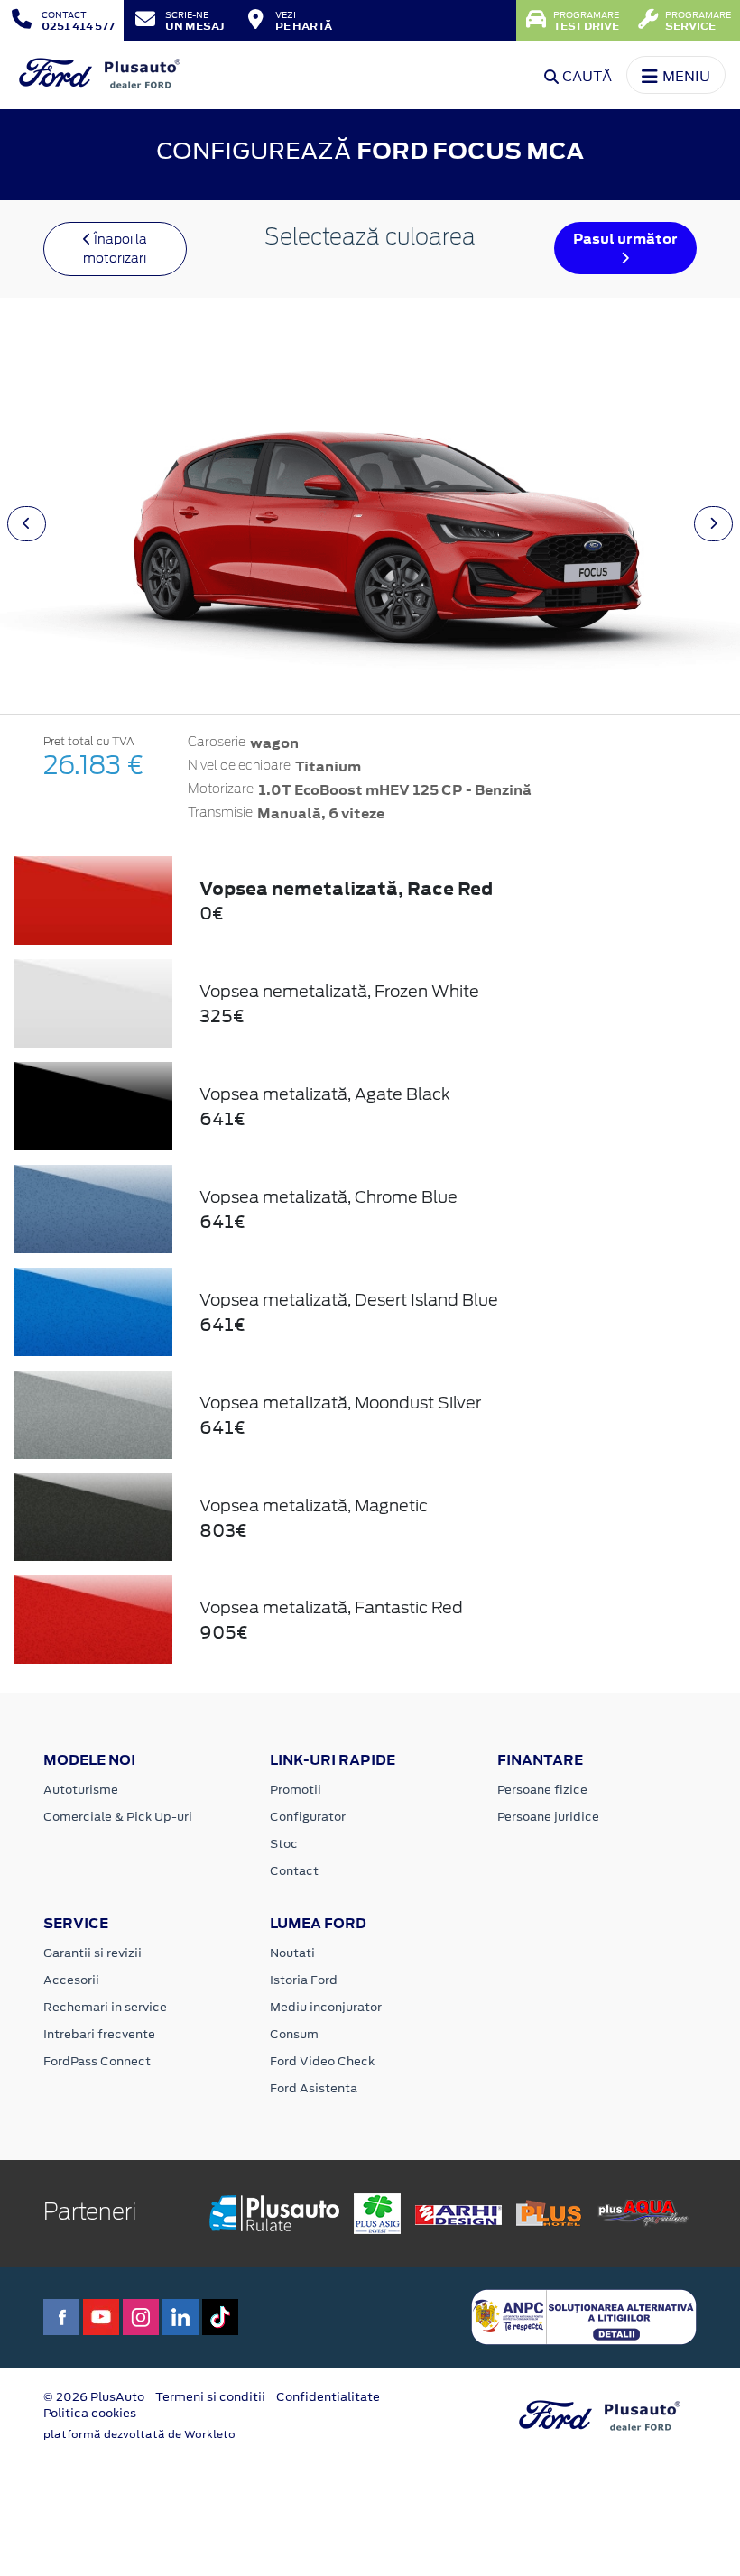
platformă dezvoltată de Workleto (139, 2434)
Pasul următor (625, 239)
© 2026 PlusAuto (94, 2397)
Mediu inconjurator (326, 2007)
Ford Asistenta (314, 2088)
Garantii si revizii (92, 1953)
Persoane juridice (548, 1817)
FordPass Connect (97, 2061)
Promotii (296, 1790)
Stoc (284, 1844)
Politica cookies (90, 2413)
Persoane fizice (542, 1790)
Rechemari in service (105, 2007)
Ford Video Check (322, 2061)
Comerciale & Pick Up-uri (118, 1817)
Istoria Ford (304, 1980)
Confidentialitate (328, 2397)
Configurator (308, 1817)
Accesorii (71, 1980)
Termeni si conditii (210, 2397)
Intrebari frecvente (99, 2034)
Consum (294, 2034)
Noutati (292, 1953)
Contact (294, 1871)
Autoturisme (81, 1790)
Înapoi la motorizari (115, 249)
